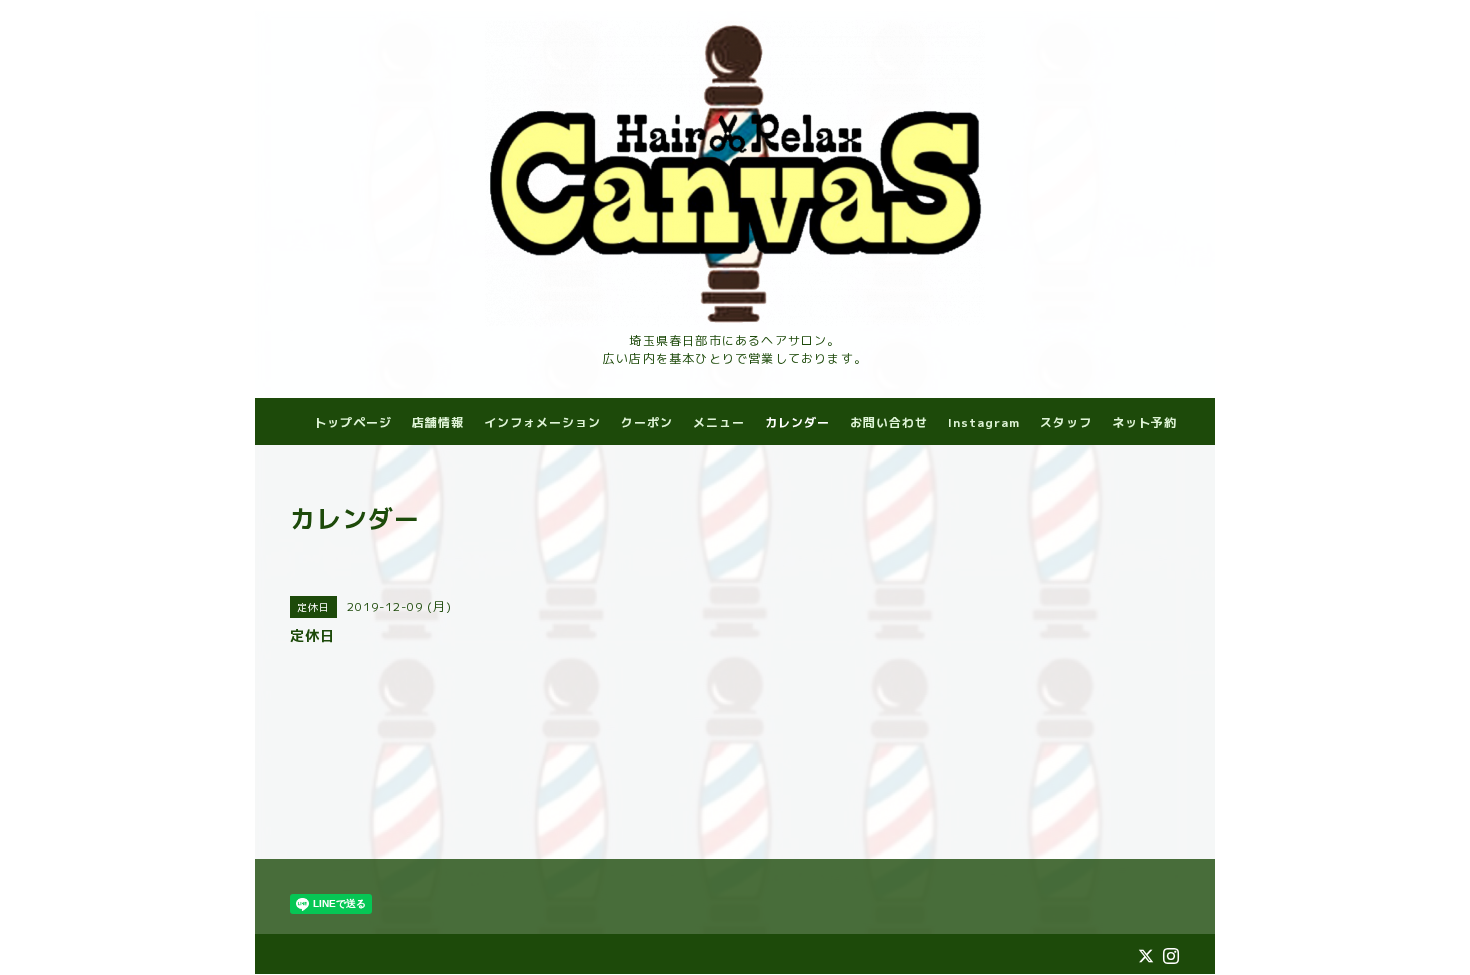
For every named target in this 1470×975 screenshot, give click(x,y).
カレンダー (797, 422)
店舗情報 (438, 422)
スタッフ (1066, 422)
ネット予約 (1144, 422)
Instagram (984, 422)
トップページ (353, 422)
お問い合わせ (889, 422)
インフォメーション (542, 422)
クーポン (647, 422)
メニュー (719, 422)
